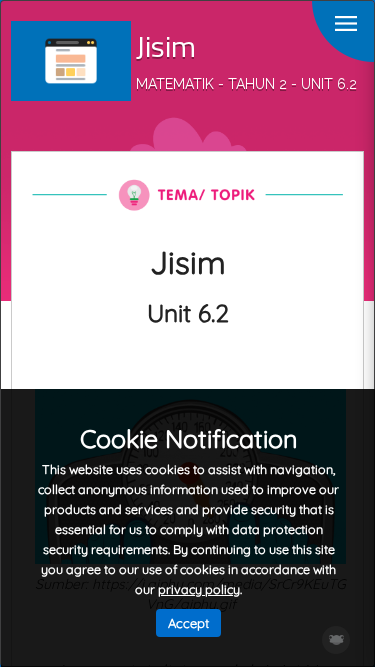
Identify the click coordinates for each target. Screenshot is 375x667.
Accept (188, 623)
